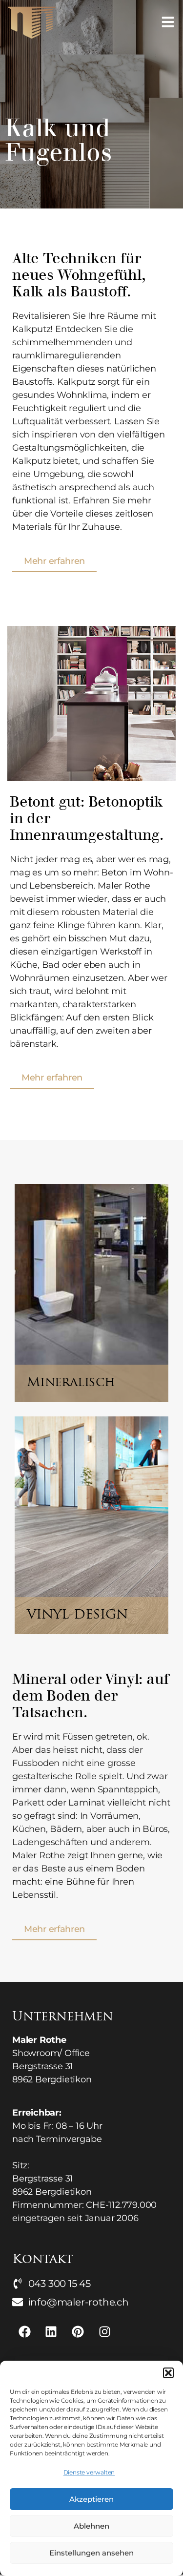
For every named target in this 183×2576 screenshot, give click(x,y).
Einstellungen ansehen (91, 2553)
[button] (168, 2373)
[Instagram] (104, 2331)
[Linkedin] (51, 2331)
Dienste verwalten (89, 2472)
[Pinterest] (78, 2331)
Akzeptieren (91, 2499)
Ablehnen (91, 2526)
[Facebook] (24, 2331)
